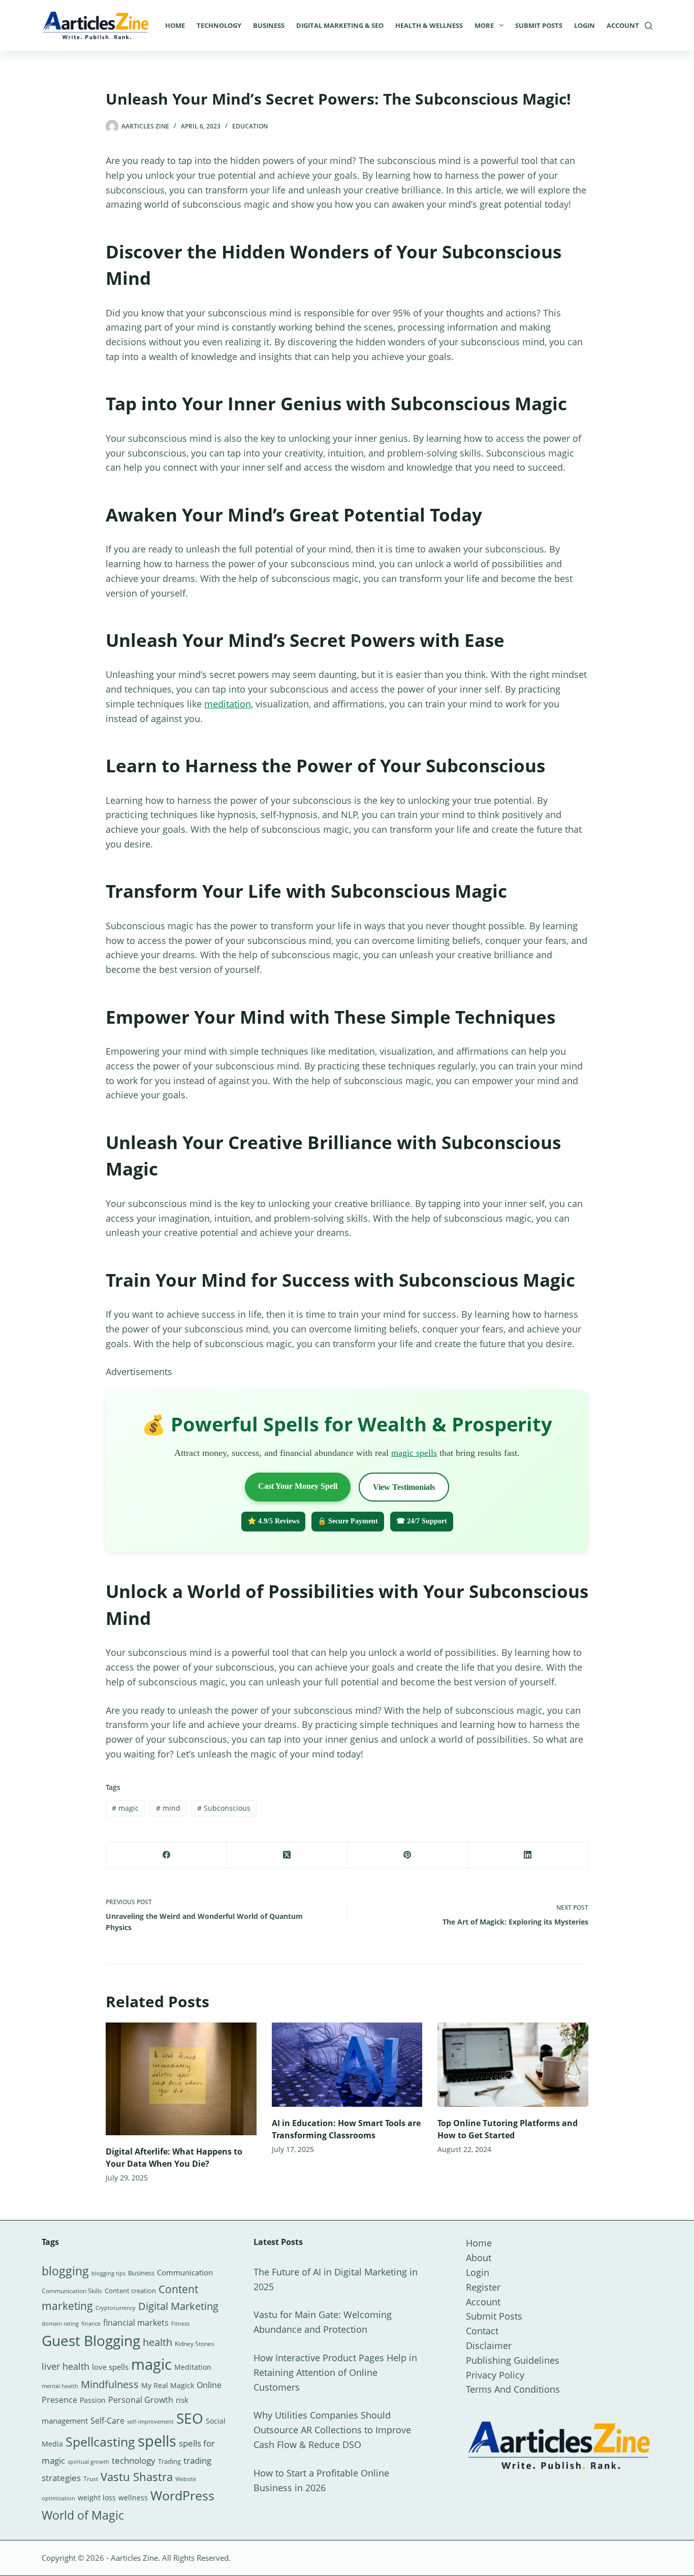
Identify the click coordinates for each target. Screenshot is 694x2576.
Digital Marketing (178, 2306)
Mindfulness (110, 2384)
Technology (219, 25)
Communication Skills (72, 2291)
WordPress (182, 2495)
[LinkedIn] (528, 1855)
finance (91, 2323)
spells (157, 2441)
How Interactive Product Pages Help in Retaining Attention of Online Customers (335, 2372)
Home (175, 25)
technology (134, 2460)
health (157, 2342)
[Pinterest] (408, 1855)
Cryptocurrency (116, 2308)
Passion (93, 2400)
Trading (169, 2461)
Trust (91, 2479)
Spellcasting (100, 2441)
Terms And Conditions (513, 2389)
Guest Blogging (91, 2340)
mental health (60, 2386)
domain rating (60, 2323)
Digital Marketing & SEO (340, 25)
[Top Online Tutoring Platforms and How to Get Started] (513, 2065)
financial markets (136, 2323)
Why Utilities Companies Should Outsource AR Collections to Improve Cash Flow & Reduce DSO (332, 2430)
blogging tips (108, 2273)
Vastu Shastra (137, 2477)
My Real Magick (168, 2385)
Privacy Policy (495, 2375)
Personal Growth (141, 2400)
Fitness (180, 2323)
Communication (185, 2272)
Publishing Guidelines (513, 2360)
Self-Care (107, 2421)
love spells (110, 2367)
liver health (66, 2366)
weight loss (97, 2498)
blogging (65, 2271)
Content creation (130, 2291)
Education (250, 126)
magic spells (414, 1453)
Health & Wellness (429, 25)
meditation (228, 704)
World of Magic (83, 2515)
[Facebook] (166, 1855)
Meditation (193, 2367)
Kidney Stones (195, 2344)
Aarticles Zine (134, 2558)
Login (585, 25)
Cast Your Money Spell (298, 1486)
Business (269, 25)
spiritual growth (88, 2461)
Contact (482, 2331)
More (484, 25)
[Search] (649, 26)
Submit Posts (539, 25)
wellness (133, 2498)
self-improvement (150, 2422)
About (479, 2258)
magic (125, 1808)
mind (168, 1808)
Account (623, 25)
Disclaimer (489, 2345)
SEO (190, 2418)
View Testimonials (404, 1487)
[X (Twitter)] (287, 1855)
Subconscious (224, 1808)
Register (483, 2287)
